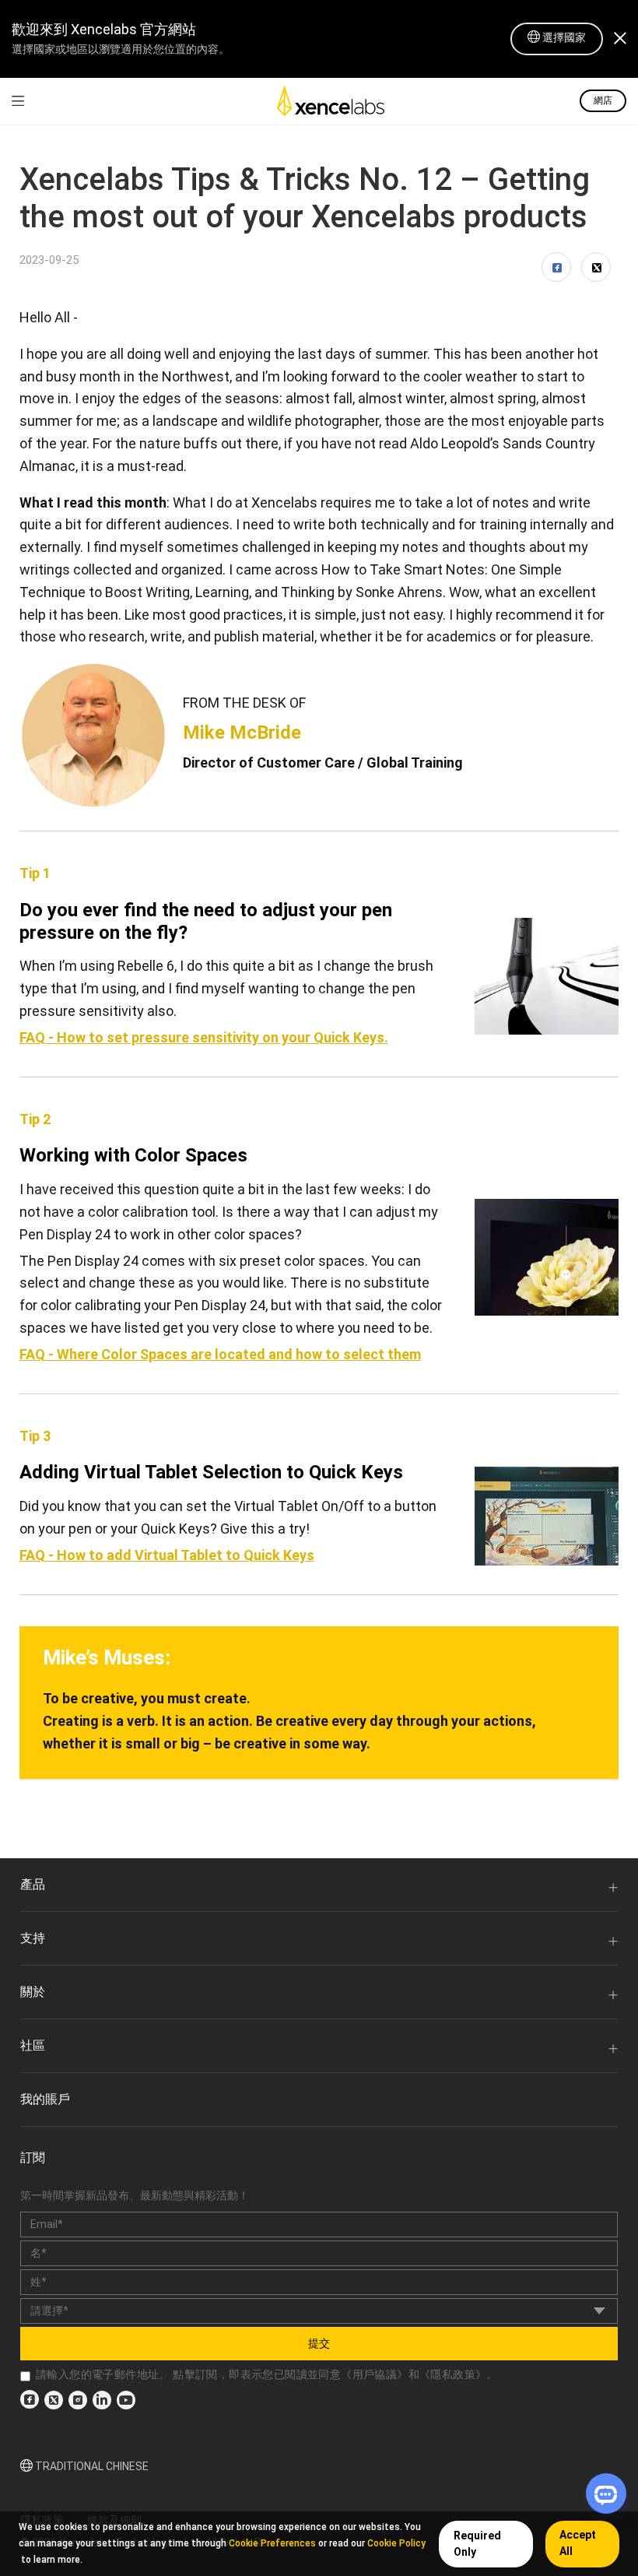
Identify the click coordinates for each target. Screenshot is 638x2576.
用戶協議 (375, 2374)
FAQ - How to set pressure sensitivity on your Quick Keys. (204, 1037)
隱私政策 (453, 2374)
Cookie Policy (396, 2543)
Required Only (477, 2544)
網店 (603, 100)
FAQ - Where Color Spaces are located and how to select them (220, 1354)
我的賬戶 (45, 2099)
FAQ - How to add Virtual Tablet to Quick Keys (167, 1555)
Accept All (578, 2543)
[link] (18, 101)
